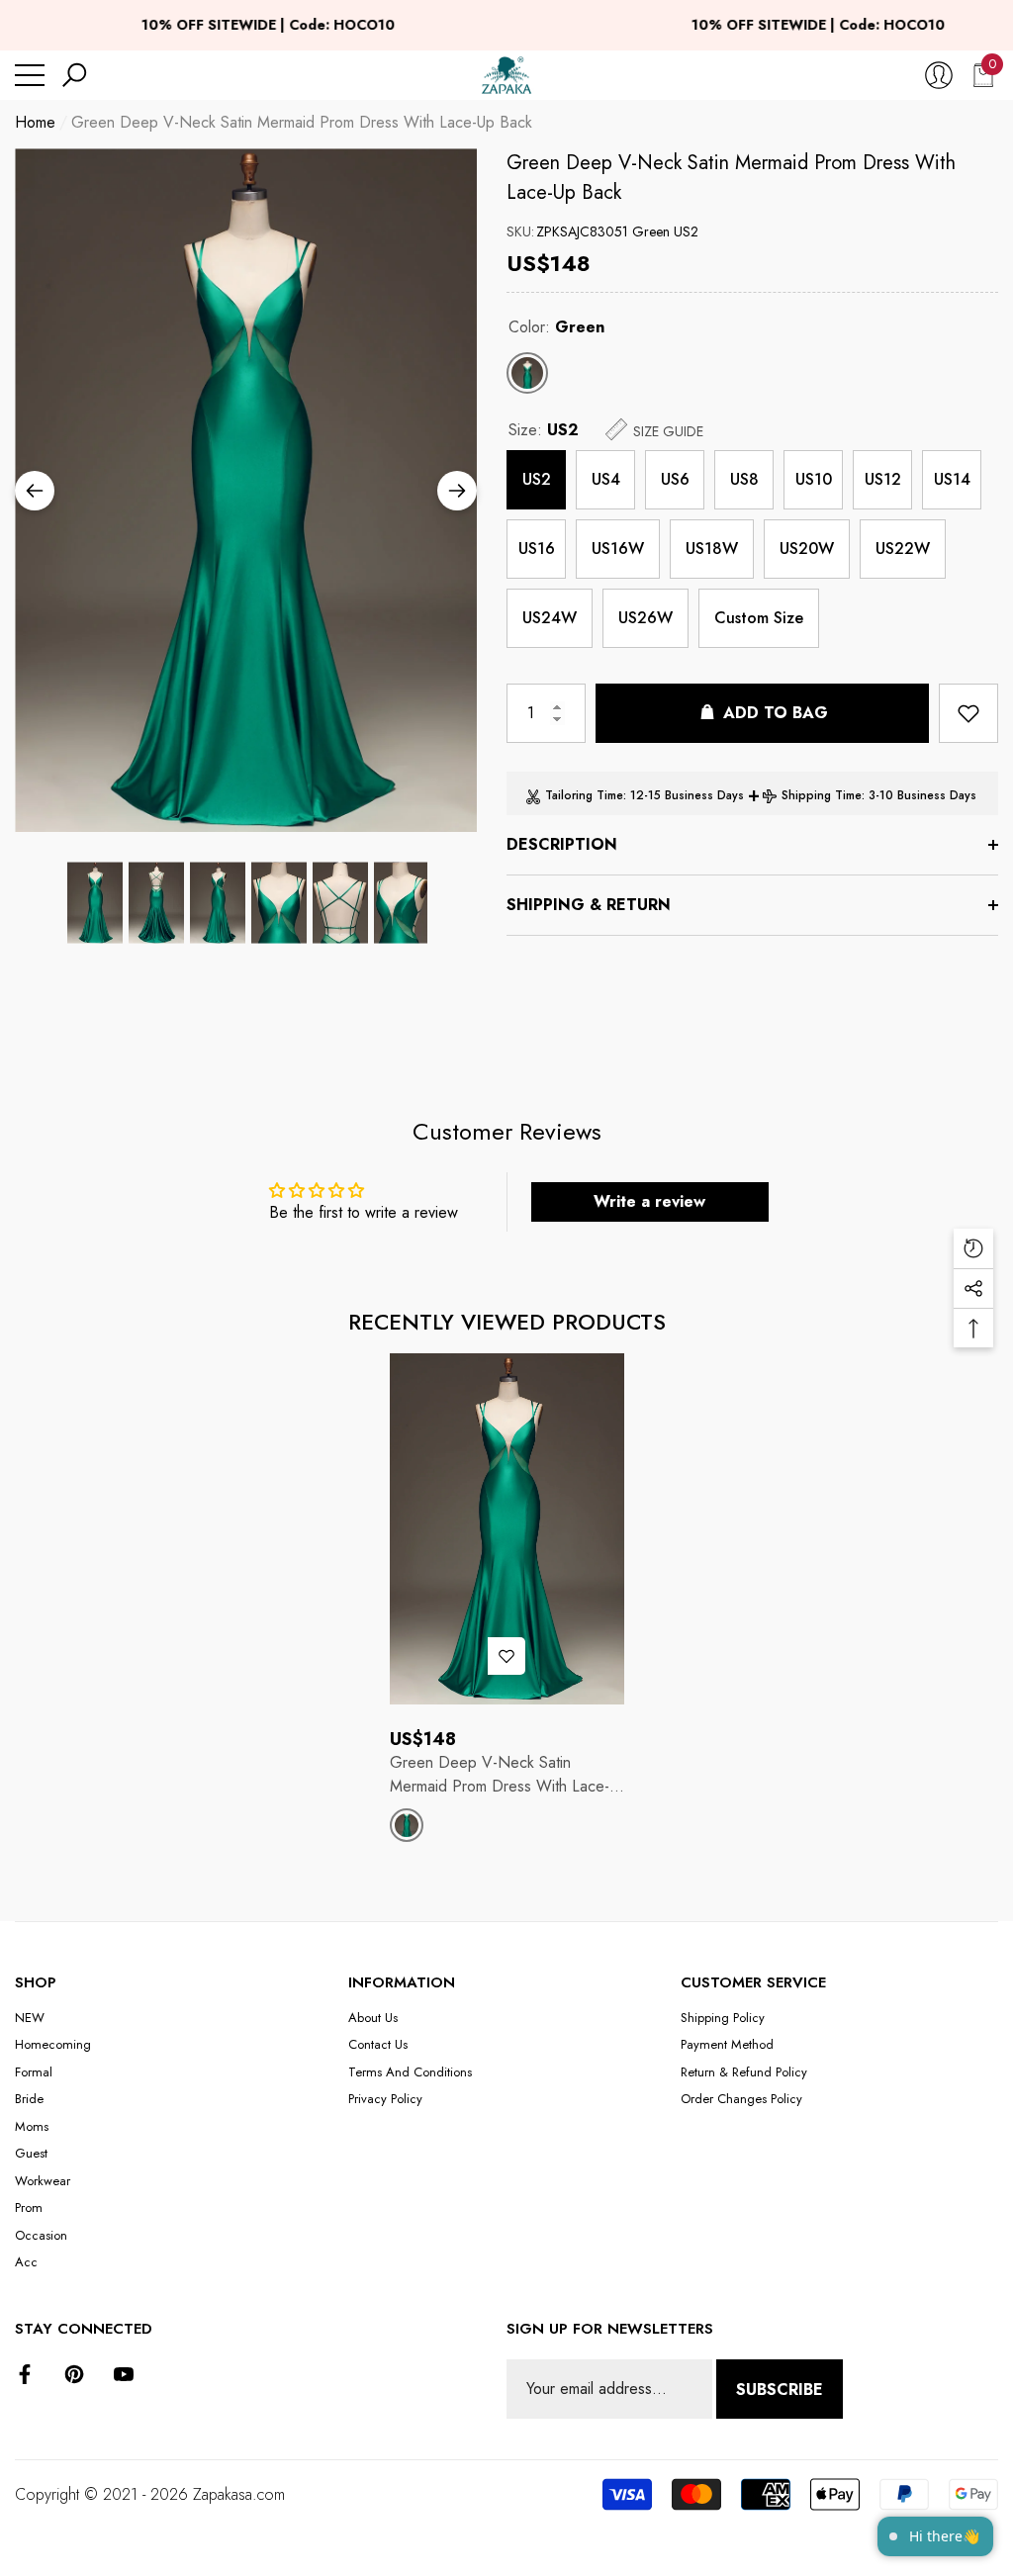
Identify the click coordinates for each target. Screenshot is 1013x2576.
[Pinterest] (74, 2374)
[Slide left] (35, 491)
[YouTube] (124, 2374)
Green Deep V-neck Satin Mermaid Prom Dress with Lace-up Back (731, 178)
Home (35, 122)
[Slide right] (457, 491)
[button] (74, 75)
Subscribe (780, 2390)
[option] (246, 490)
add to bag (776, 713)
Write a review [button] (649, 1201)
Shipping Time (822, 795)
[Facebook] (25, 2374)
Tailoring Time (584, 795)
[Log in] (939, 75)
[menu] (30, 75)
